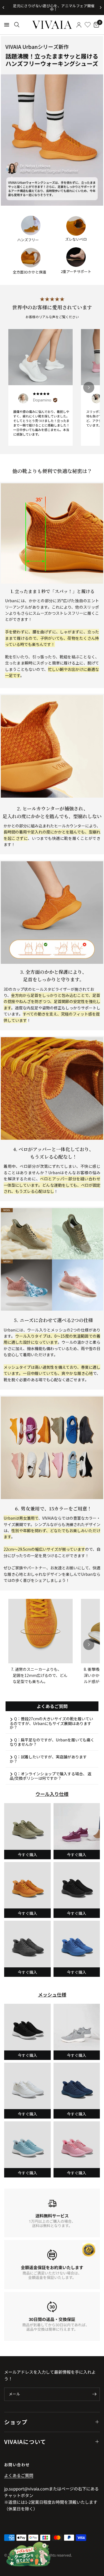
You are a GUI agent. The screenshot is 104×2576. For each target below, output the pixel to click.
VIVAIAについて (25, 2442)
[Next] (89, 387)
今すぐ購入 (27, 1855)
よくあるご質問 (19, 2475)
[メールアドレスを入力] (94, 2394)
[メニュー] (7, 25)
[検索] (17, 25)
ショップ (16, 2422)
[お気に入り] (88, 25)
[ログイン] (79, 25)
